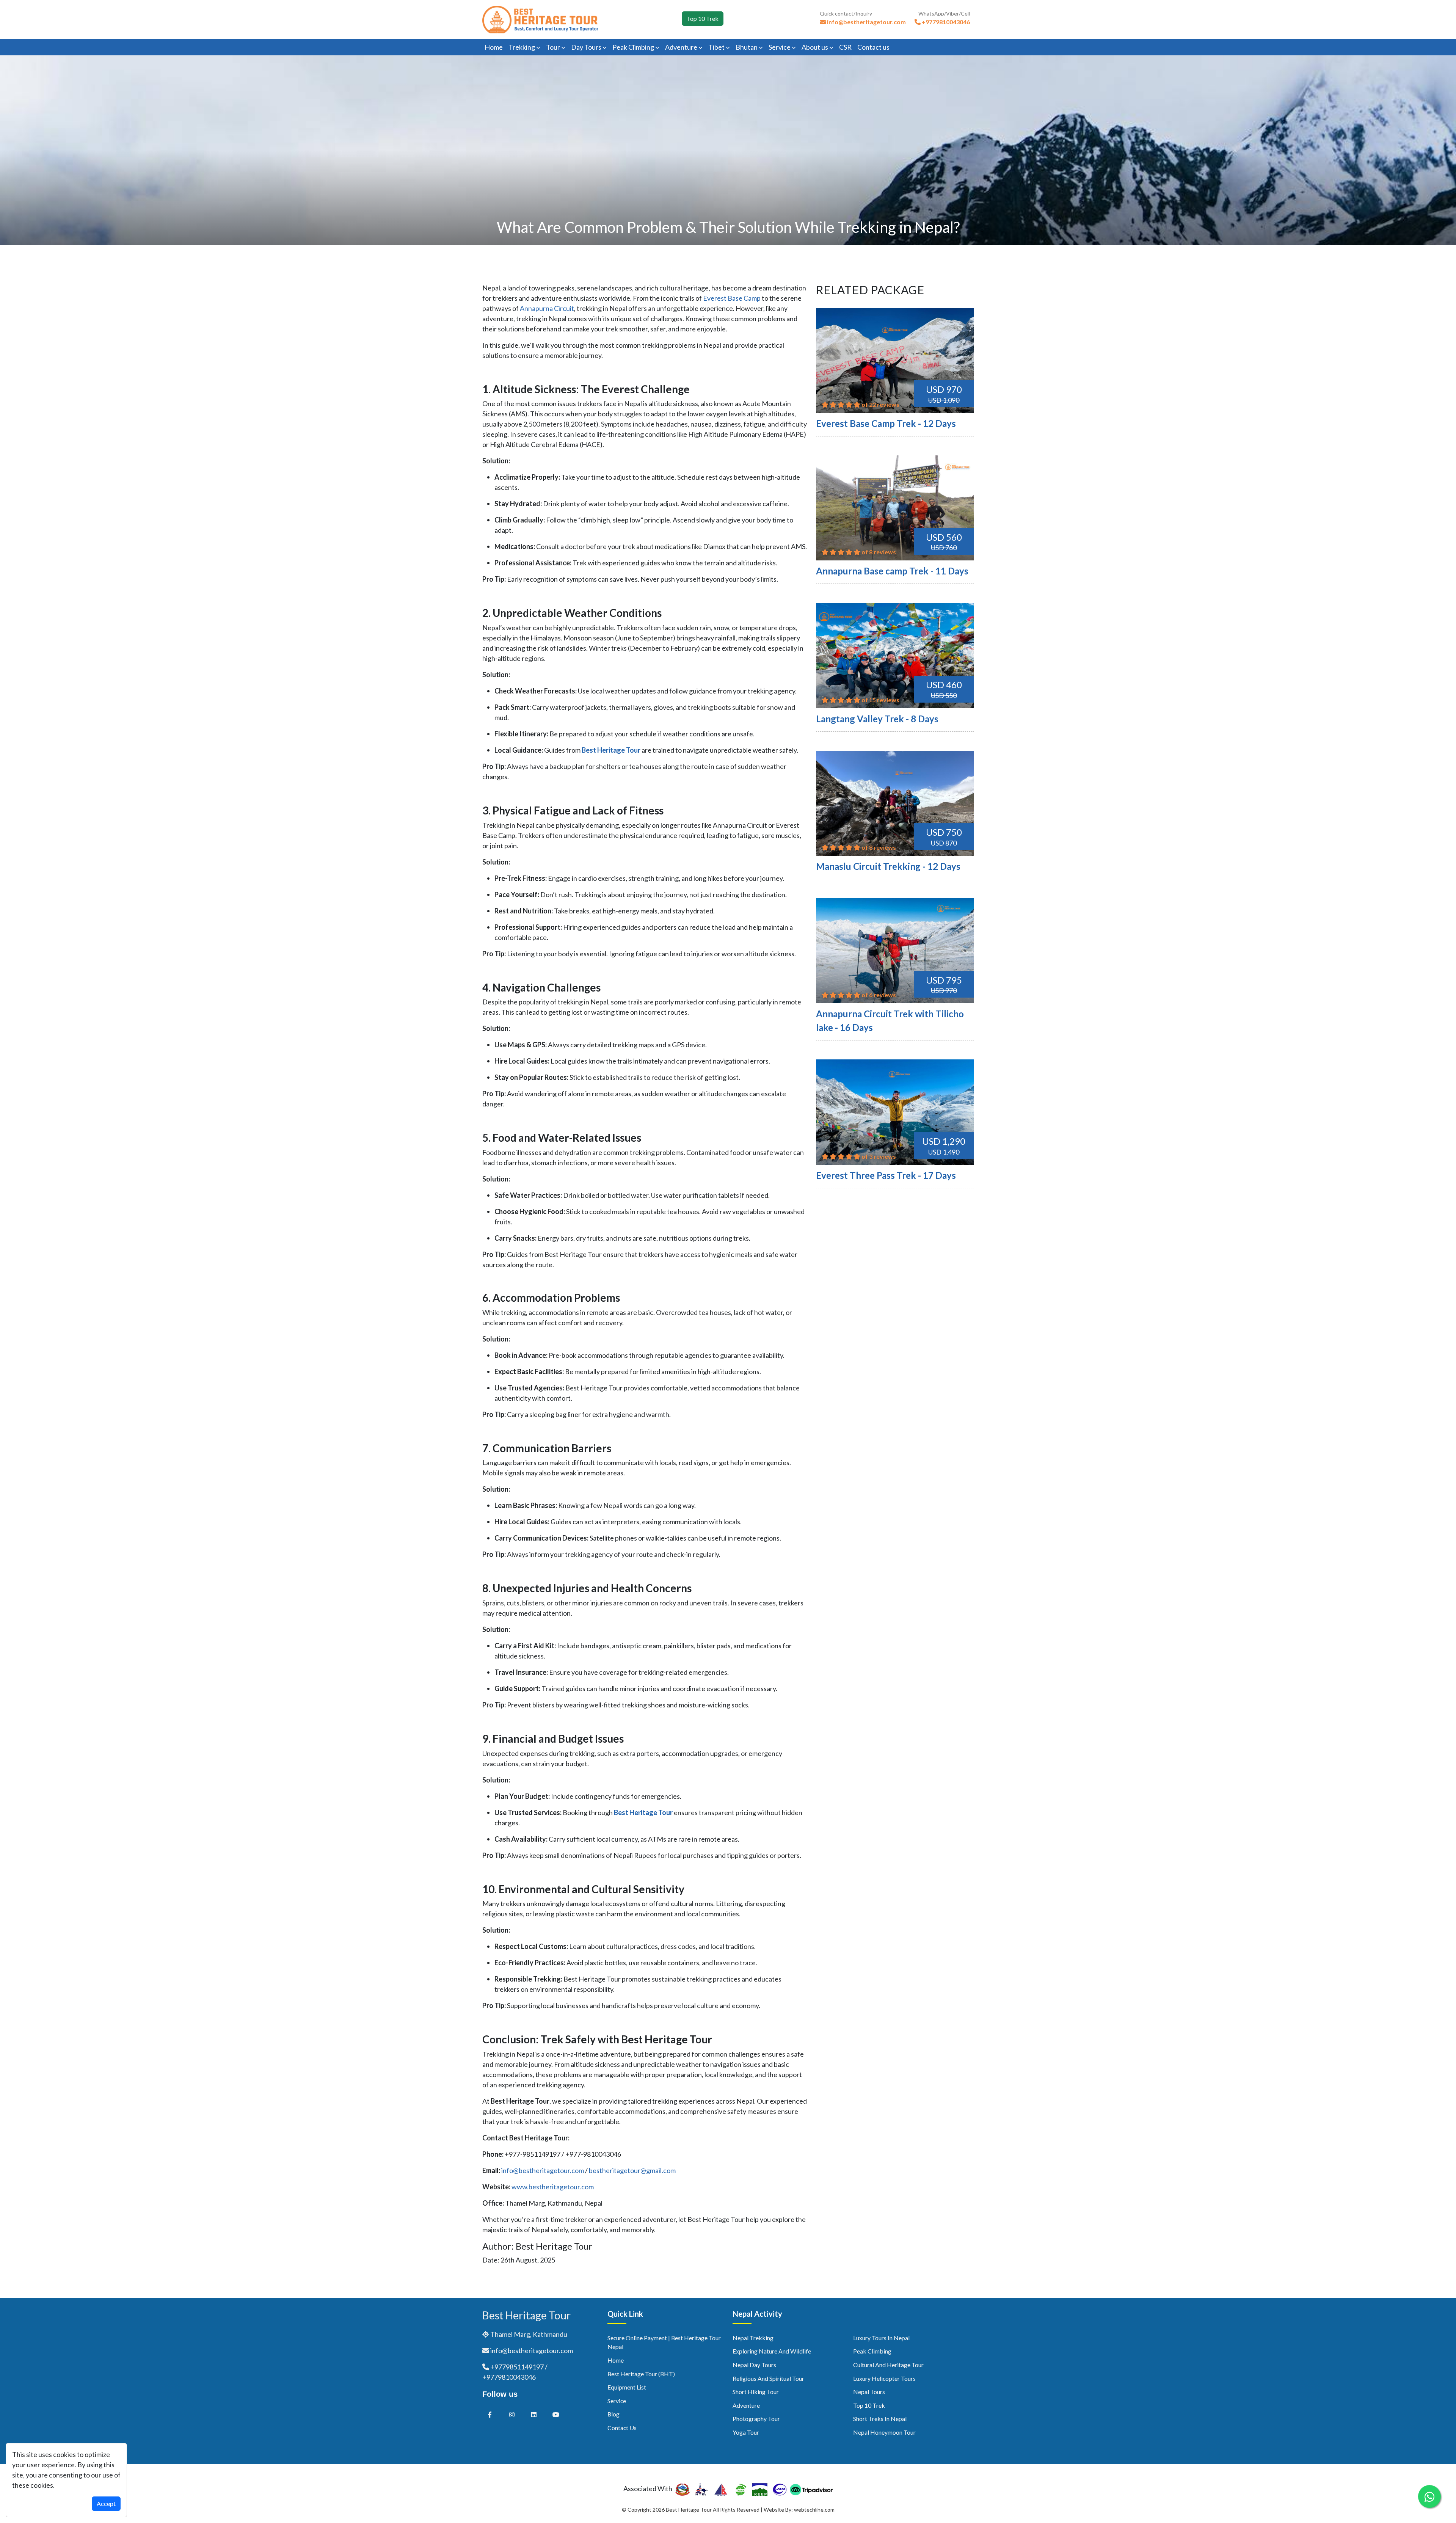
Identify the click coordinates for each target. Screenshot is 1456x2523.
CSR (845, 47)
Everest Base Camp (732, 298)
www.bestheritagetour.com (553, 2187)
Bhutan (747, 47)
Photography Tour (756, 2419)
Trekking (522, 47)
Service (780, 47)
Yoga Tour (746, 2432)
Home (494, 47)
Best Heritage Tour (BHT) (641, 2374)
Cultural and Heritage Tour (888, 2365)
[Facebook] (490, 2414)
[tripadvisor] (811, 2488)
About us (815, 47)
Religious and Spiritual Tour (768, 2378)
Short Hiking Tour (756, 2392)
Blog (613, 2414)
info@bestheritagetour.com (543, 2170)
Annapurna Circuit (547, 308)
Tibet (717, 47)
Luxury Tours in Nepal (881, 2338)
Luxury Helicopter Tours (884, 2378)
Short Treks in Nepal (880, 2419)
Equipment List (627, 2387)
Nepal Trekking (753, 2338)
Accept (106, 2503)
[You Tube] (556, 2414)
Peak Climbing (634, 47)
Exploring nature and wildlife (772, 2351)
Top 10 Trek (703, 18)
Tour (554, 47)
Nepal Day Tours (754, 2365)
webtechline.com (814, 2510)
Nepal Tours (869, 2392)
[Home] (540, 19)
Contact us (873, 47)
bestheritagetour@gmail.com (632, 2170)
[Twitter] (512, 2414)
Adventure (682, 47)
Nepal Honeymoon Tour (884, 2432)
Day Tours (587, 47)
